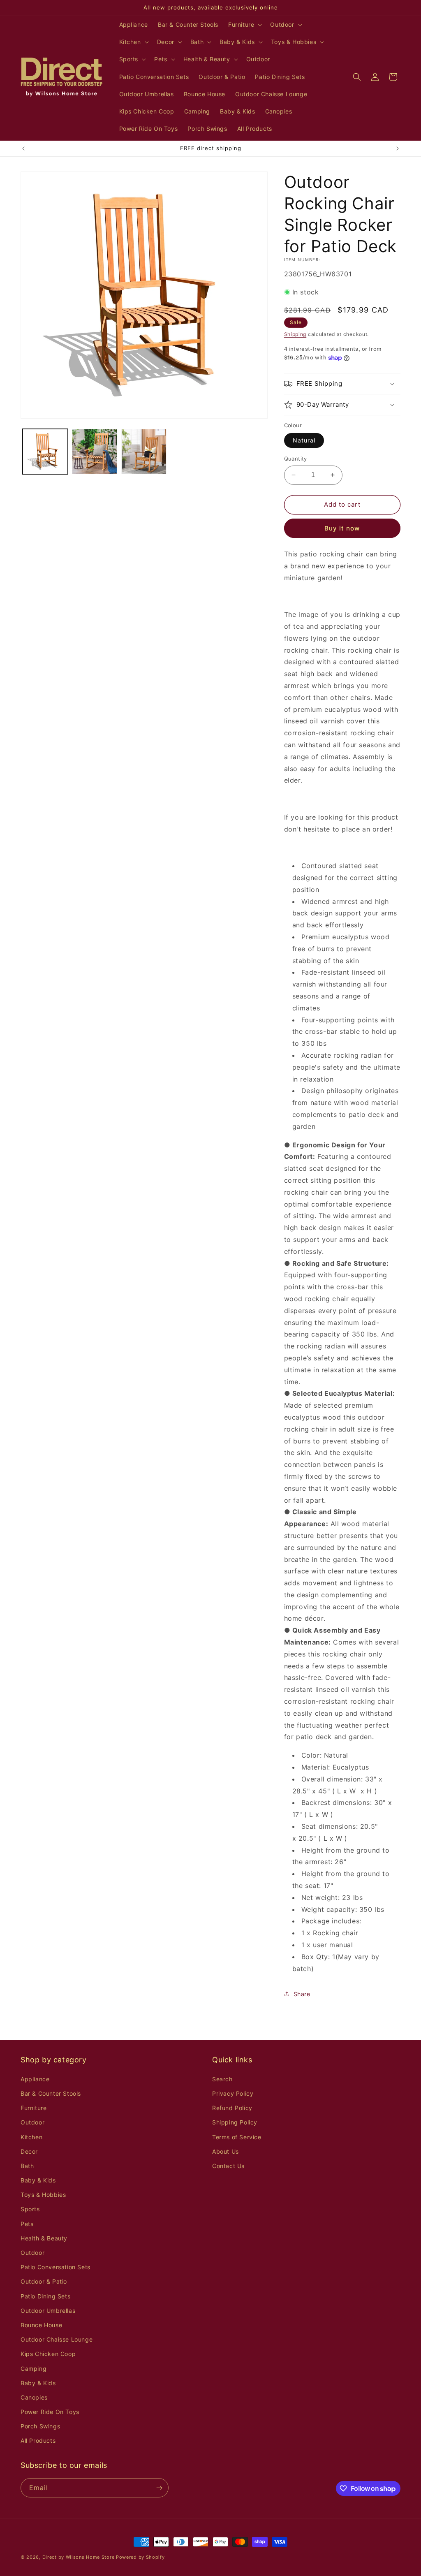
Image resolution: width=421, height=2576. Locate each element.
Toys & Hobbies (43, 2195)
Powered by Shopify (140, 2557)
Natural (304, 440)
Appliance (35, 2079)
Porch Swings (40, 2426)
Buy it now (342, 528)
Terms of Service (237, 2137)
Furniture (34, 2108)
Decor (29, 2151)
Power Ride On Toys (50, 2412)
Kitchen (31, 2137)
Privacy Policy (233, 2093)
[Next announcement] (398, 148)
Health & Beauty (44, 2238)
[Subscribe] (159, 2488)
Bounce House (41, 2325)
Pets (27, 2224)
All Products (38, 2440)
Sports (30, 2209)
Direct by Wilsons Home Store (79, 2557)
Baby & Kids (38, 2180)
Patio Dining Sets (45, 2296)
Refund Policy (232, 2108)
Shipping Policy (235, 2122)
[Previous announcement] (23, 148)
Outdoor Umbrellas (48, 2311)
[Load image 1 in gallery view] (45, 452)
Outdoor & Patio (44, 2281)
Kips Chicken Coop (48, 2354)
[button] (244, 25)
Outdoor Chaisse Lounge (57, 2339)
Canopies (34, 2397)
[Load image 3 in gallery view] (144, 452)
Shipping (295, 334)
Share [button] (302, 1994)
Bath (27, 2166)
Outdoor (32, 2122)
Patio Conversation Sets (56, 2267)
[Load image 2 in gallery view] (95, 452)
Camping (34, 2369)
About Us (226, 2151)
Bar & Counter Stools (51, 2093)
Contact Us (228, 2166)
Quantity (296, 459)
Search (222, 2079)
